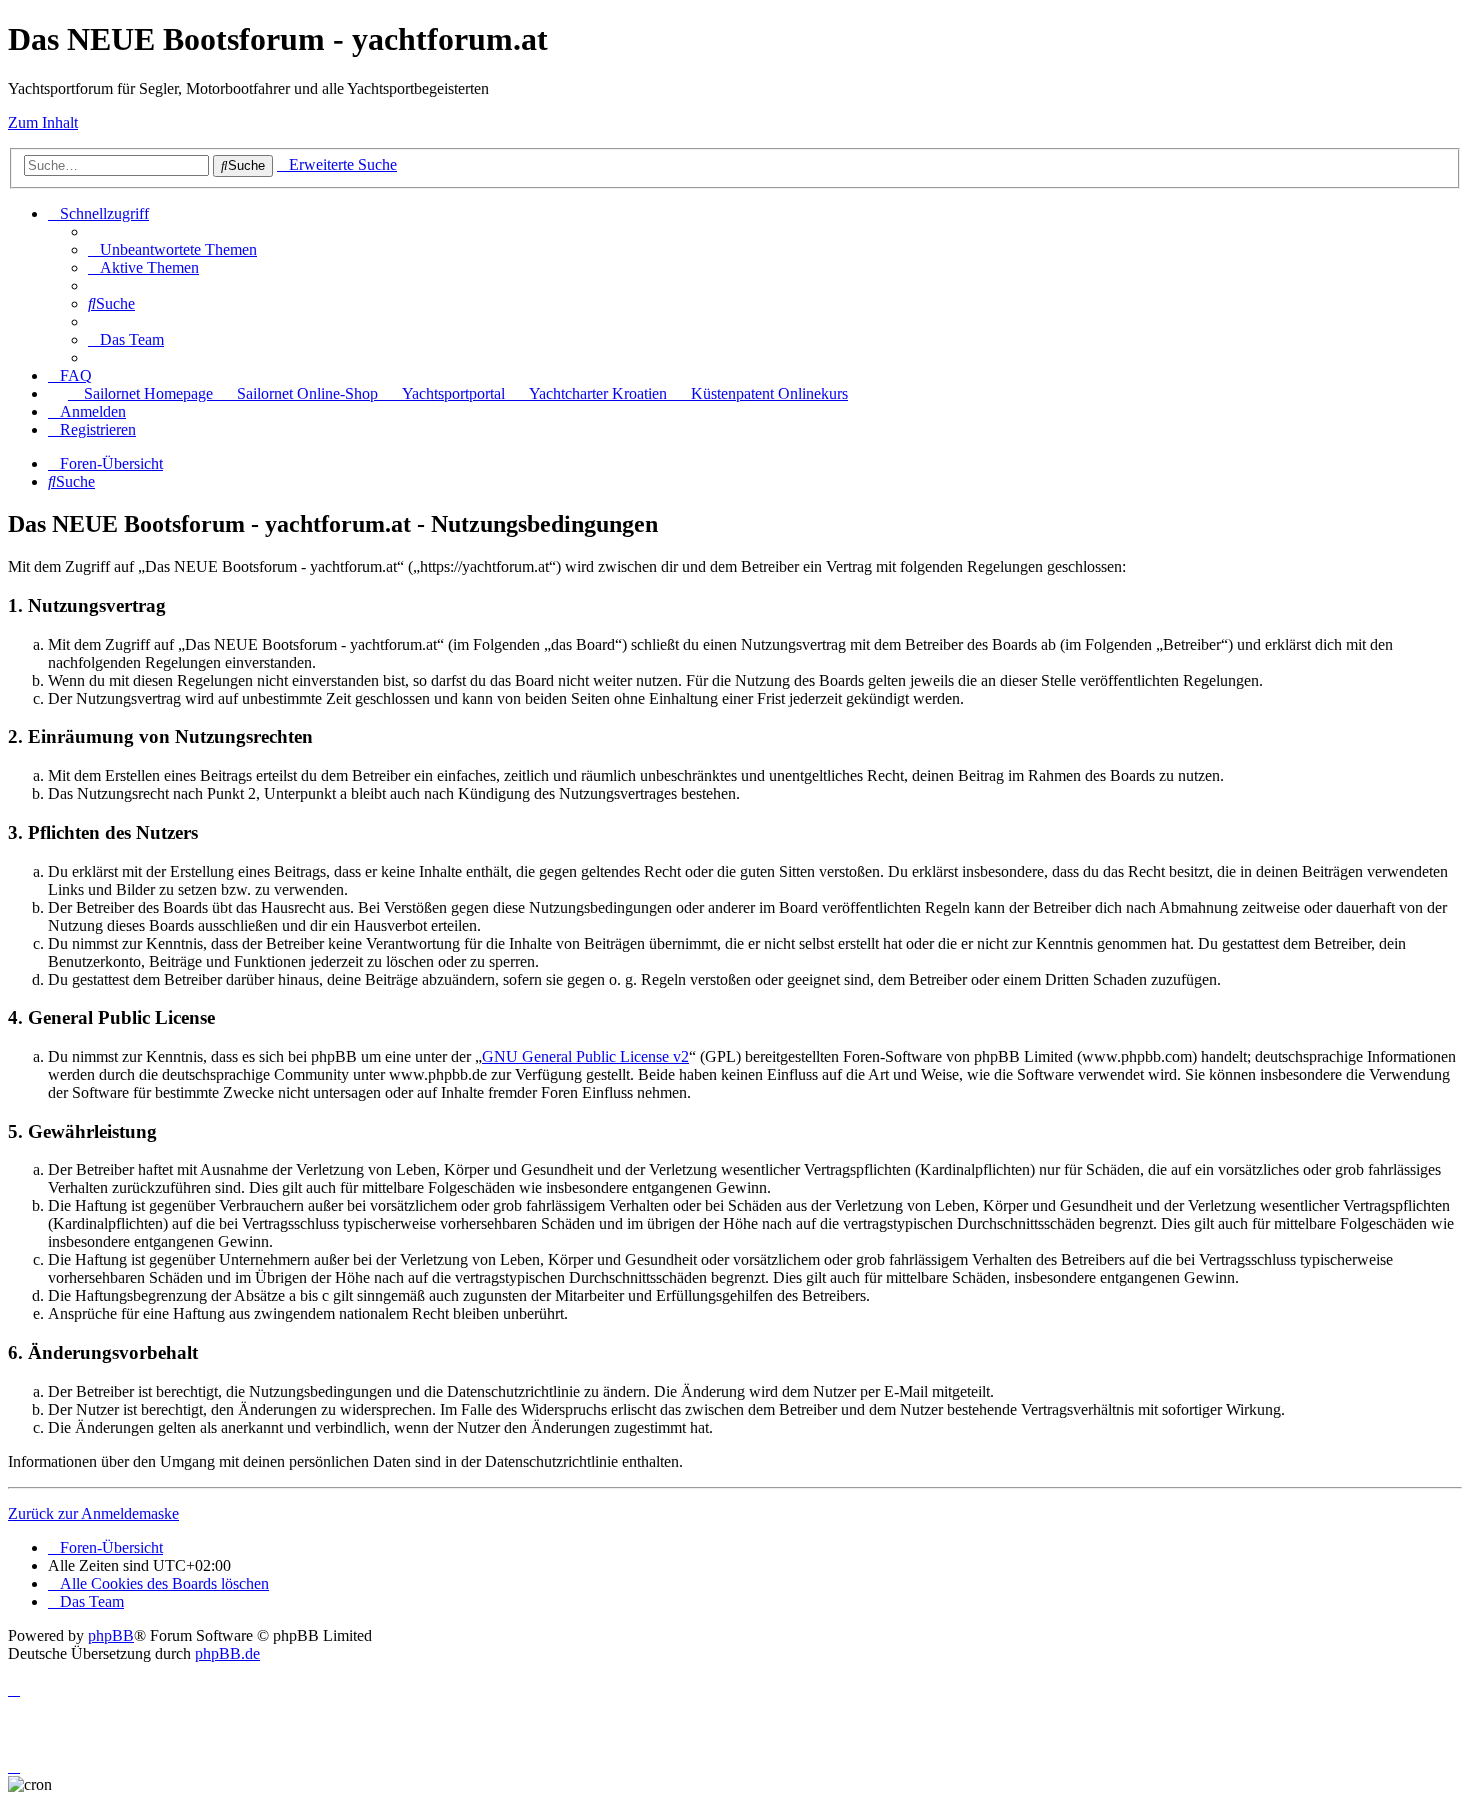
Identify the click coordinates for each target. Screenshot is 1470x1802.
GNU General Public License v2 (585, 1056)
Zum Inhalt (43, 122)
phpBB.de (227, 1653)
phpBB (111, 1635)
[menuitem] (172, 249)
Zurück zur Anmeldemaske (93, 1513)
